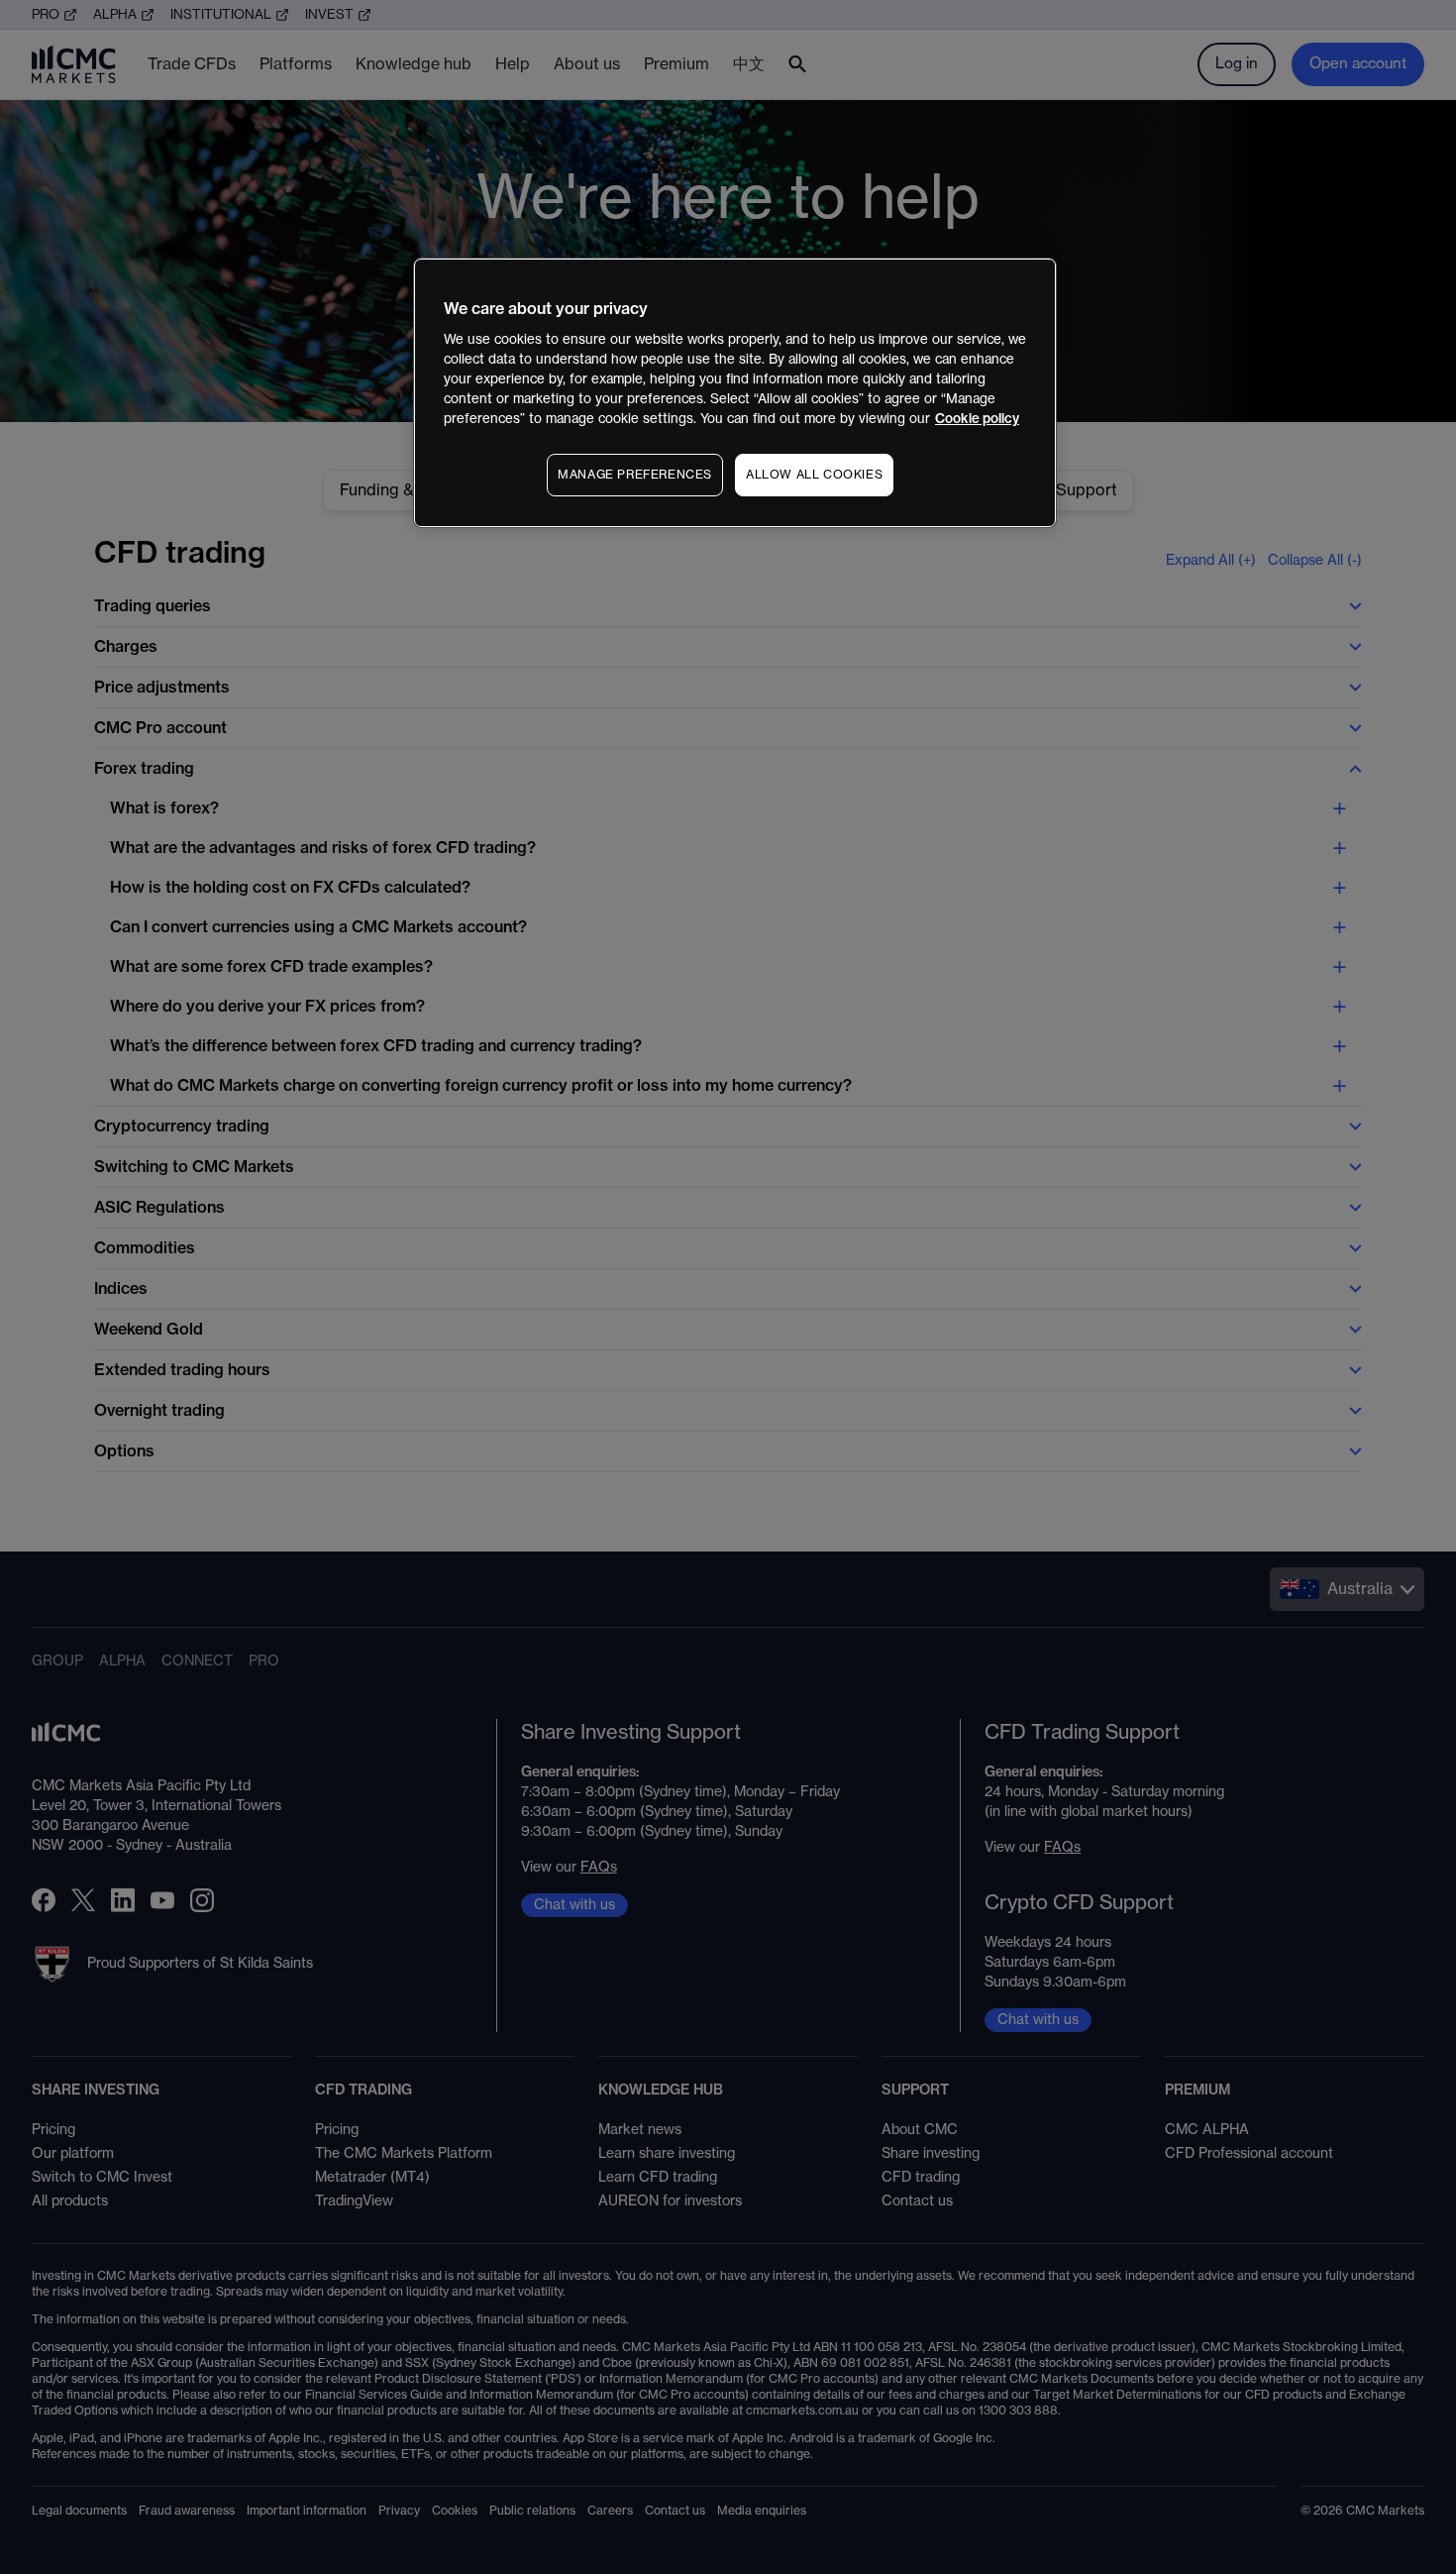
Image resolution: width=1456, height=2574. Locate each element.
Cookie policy (977, 419)
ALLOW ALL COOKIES (814, 475)
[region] (735, 393)
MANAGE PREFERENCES (635, 475)
